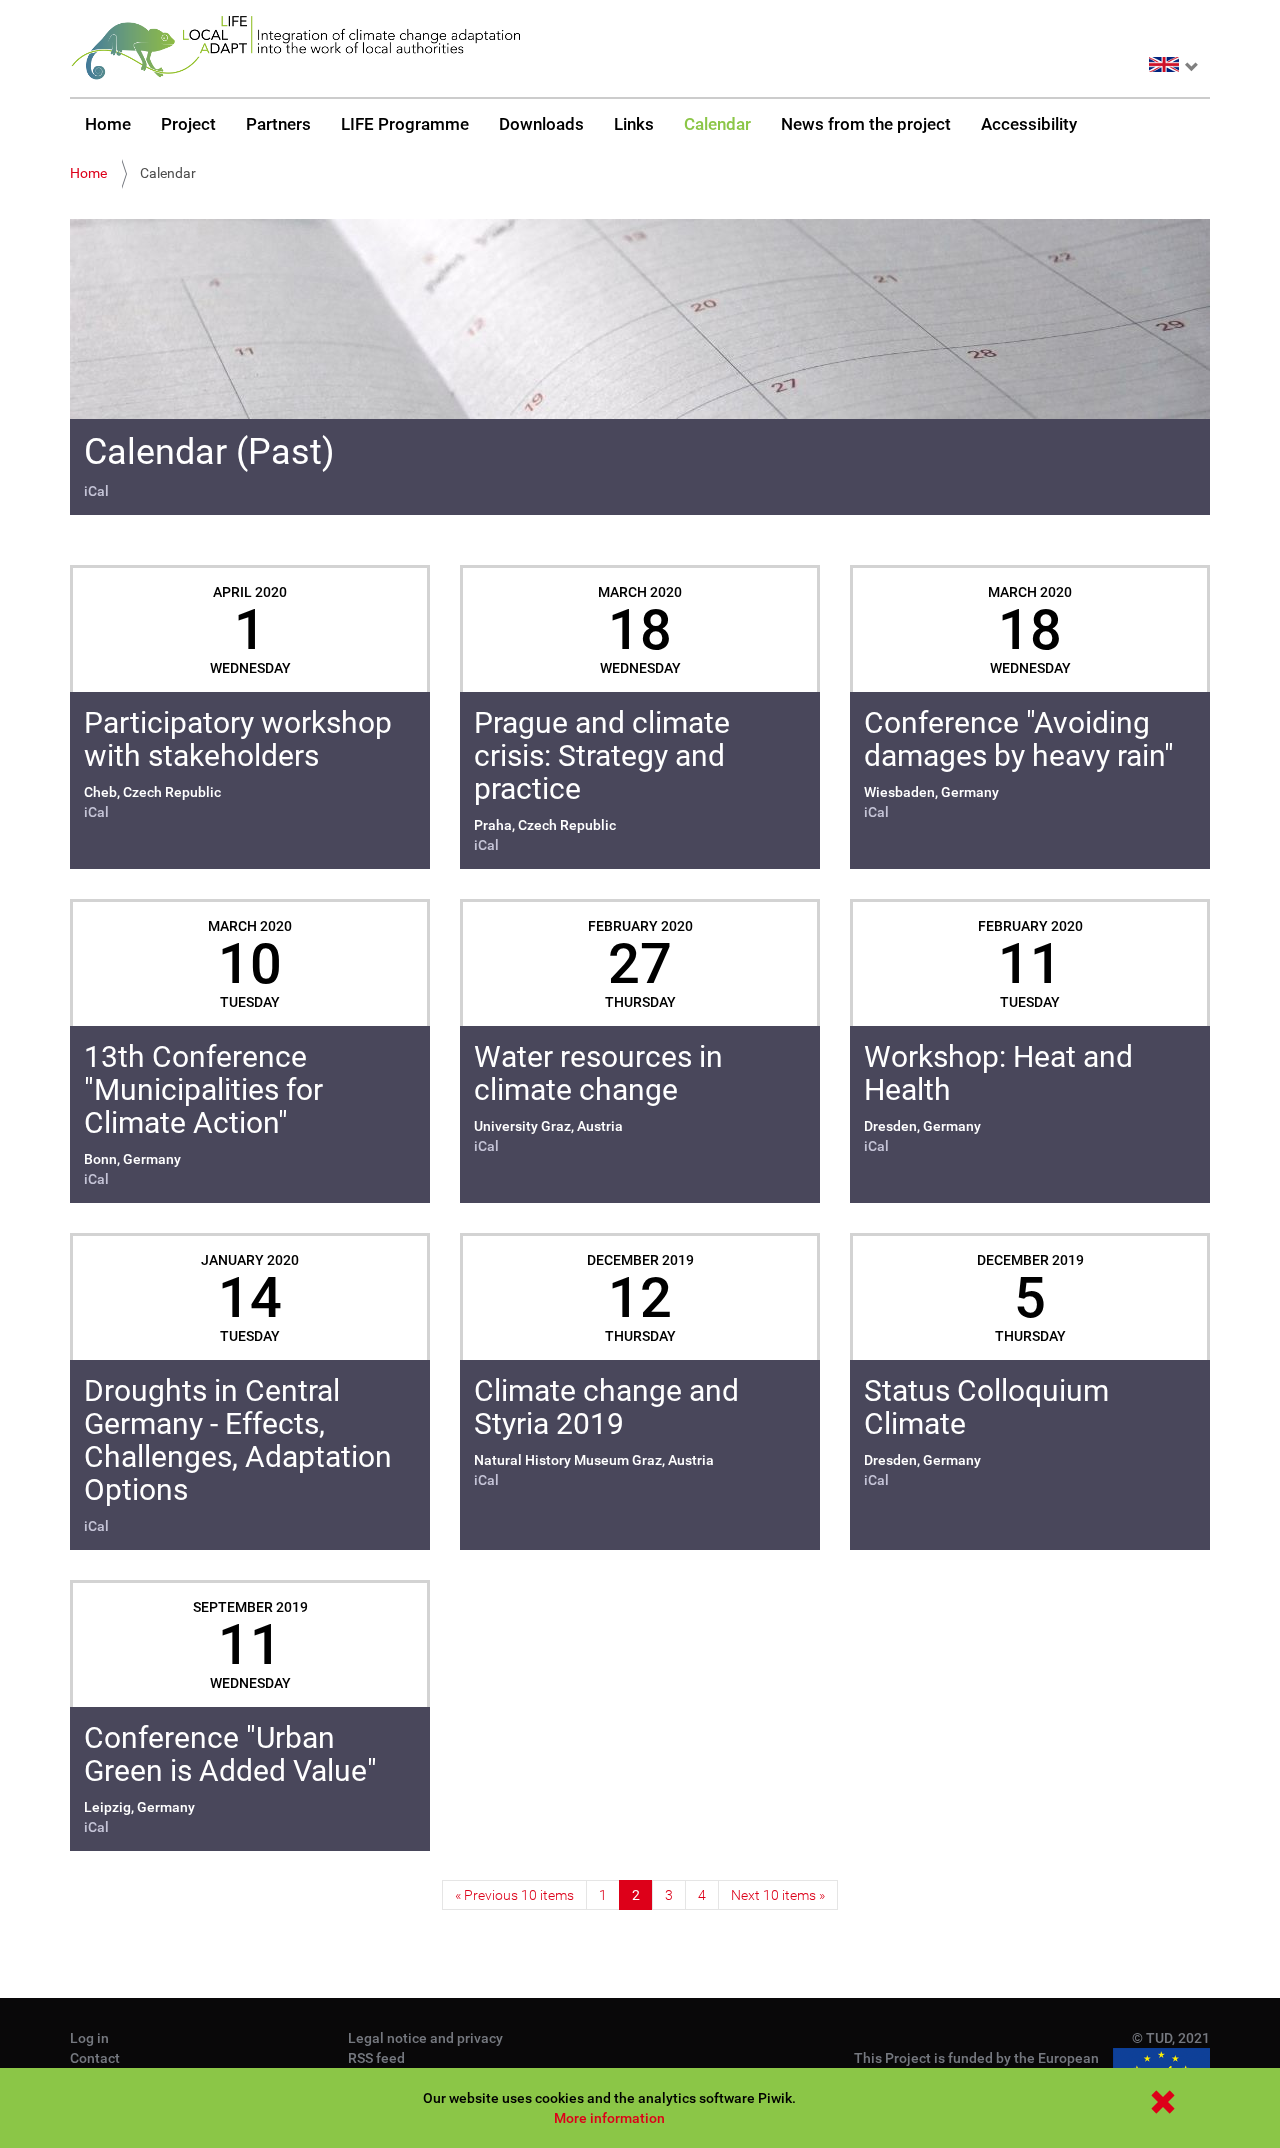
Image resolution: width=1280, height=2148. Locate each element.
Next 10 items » (778, 1895)
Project (188, 124)
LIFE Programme (405, 124)
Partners (278, 124)
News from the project (866, 124)
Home (108, 124)
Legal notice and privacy (425, 2038)
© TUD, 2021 (1171, 2038)
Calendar (717, 124)
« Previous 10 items (514, 1895)
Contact (95, 2058)
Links (634, 124)
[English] (295, 48)
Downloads (541, 124)
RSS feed (376, 2058)
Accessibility (1029, 124)
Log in (89, 2038)
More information (609, 2118)
